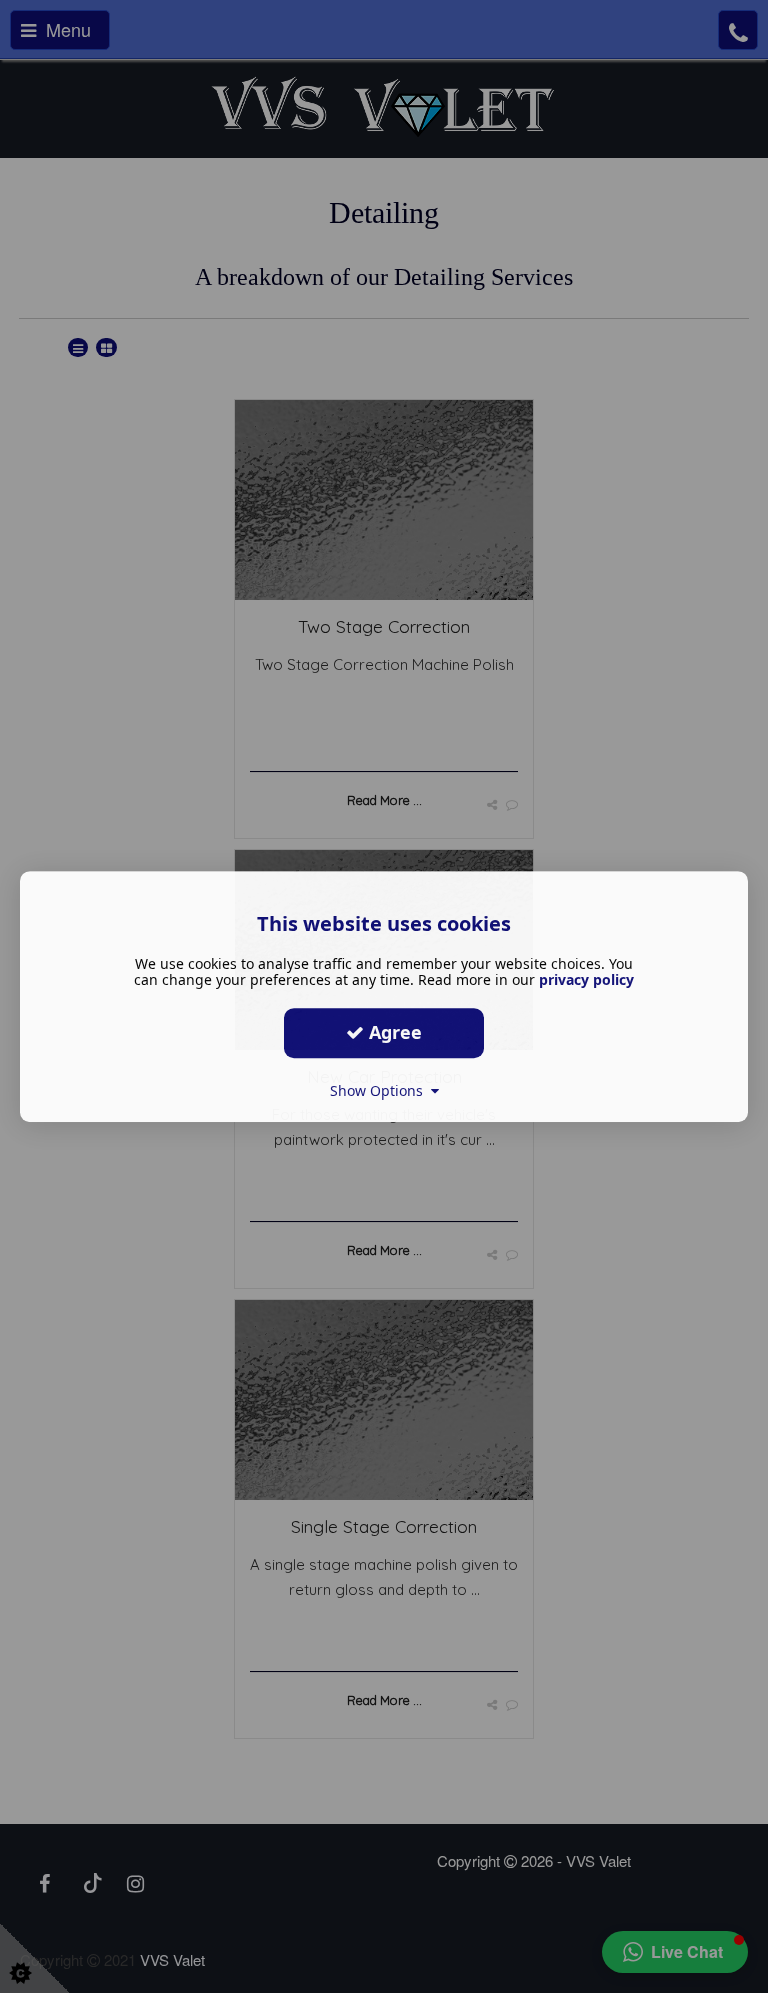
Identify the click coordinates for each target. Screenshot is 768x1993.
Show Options (380, 1090)
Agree (393, 1032)
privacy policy (586, 979)
